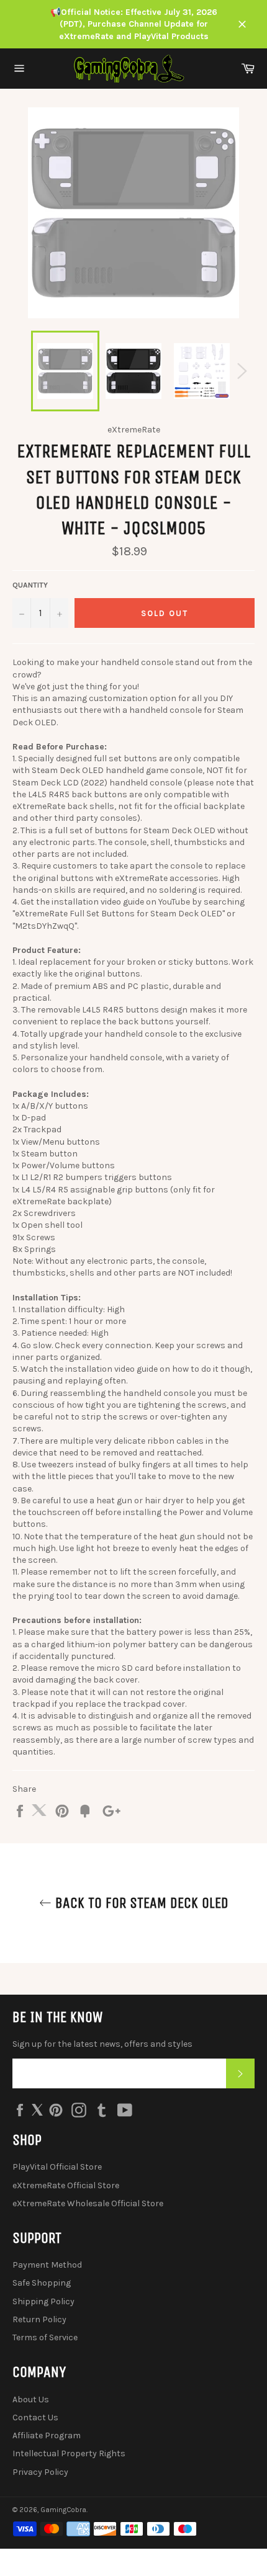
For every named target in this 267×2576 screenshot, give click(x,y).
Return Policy (39, 2319)
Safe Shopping (42, 2283)
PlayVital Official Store (57, 2167)
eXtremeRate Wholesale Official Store (88, 2203)
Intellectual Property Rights (69, 2453)
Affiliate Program (47, 2435)
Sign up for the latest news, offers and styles (102, 2044)
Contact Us (35, 2417)
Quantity (30, 585)
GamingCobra (63, 2510)
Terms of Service (45, 2337)
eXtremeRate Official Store (66, 2185)
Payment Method (47, 2265)
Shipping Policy (43, 2301)
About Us (31, 2399)
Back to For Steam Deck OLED (140, 1903)
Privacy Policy (40, 2472)
